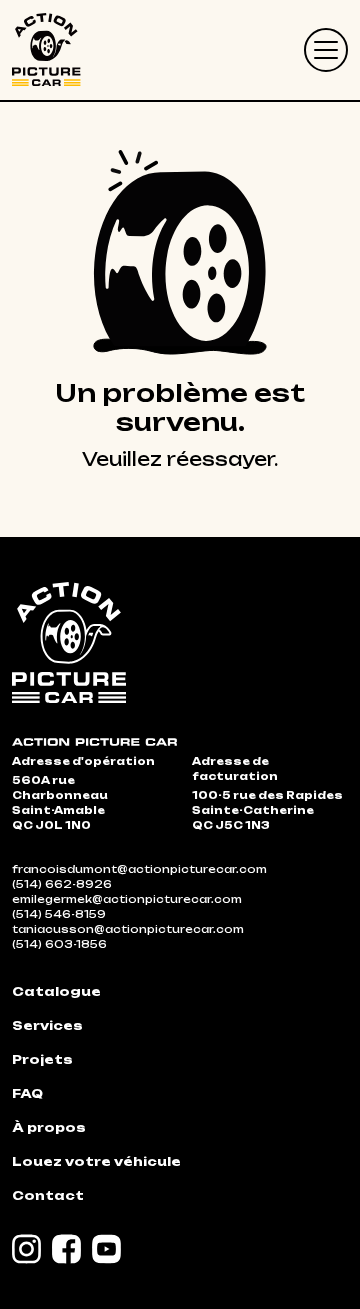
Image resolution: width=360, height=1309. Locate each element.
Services (47, 1025)
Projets (42, 1059)
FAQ (27, 1093)
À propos (49, 1127)
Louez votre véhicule (96, 1161)
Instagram (27, 1249)
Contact (48, 1195)
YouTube (107, 1249)
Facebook (67, 1249)
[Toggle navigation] (326, 50)
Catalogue (56, 991)
